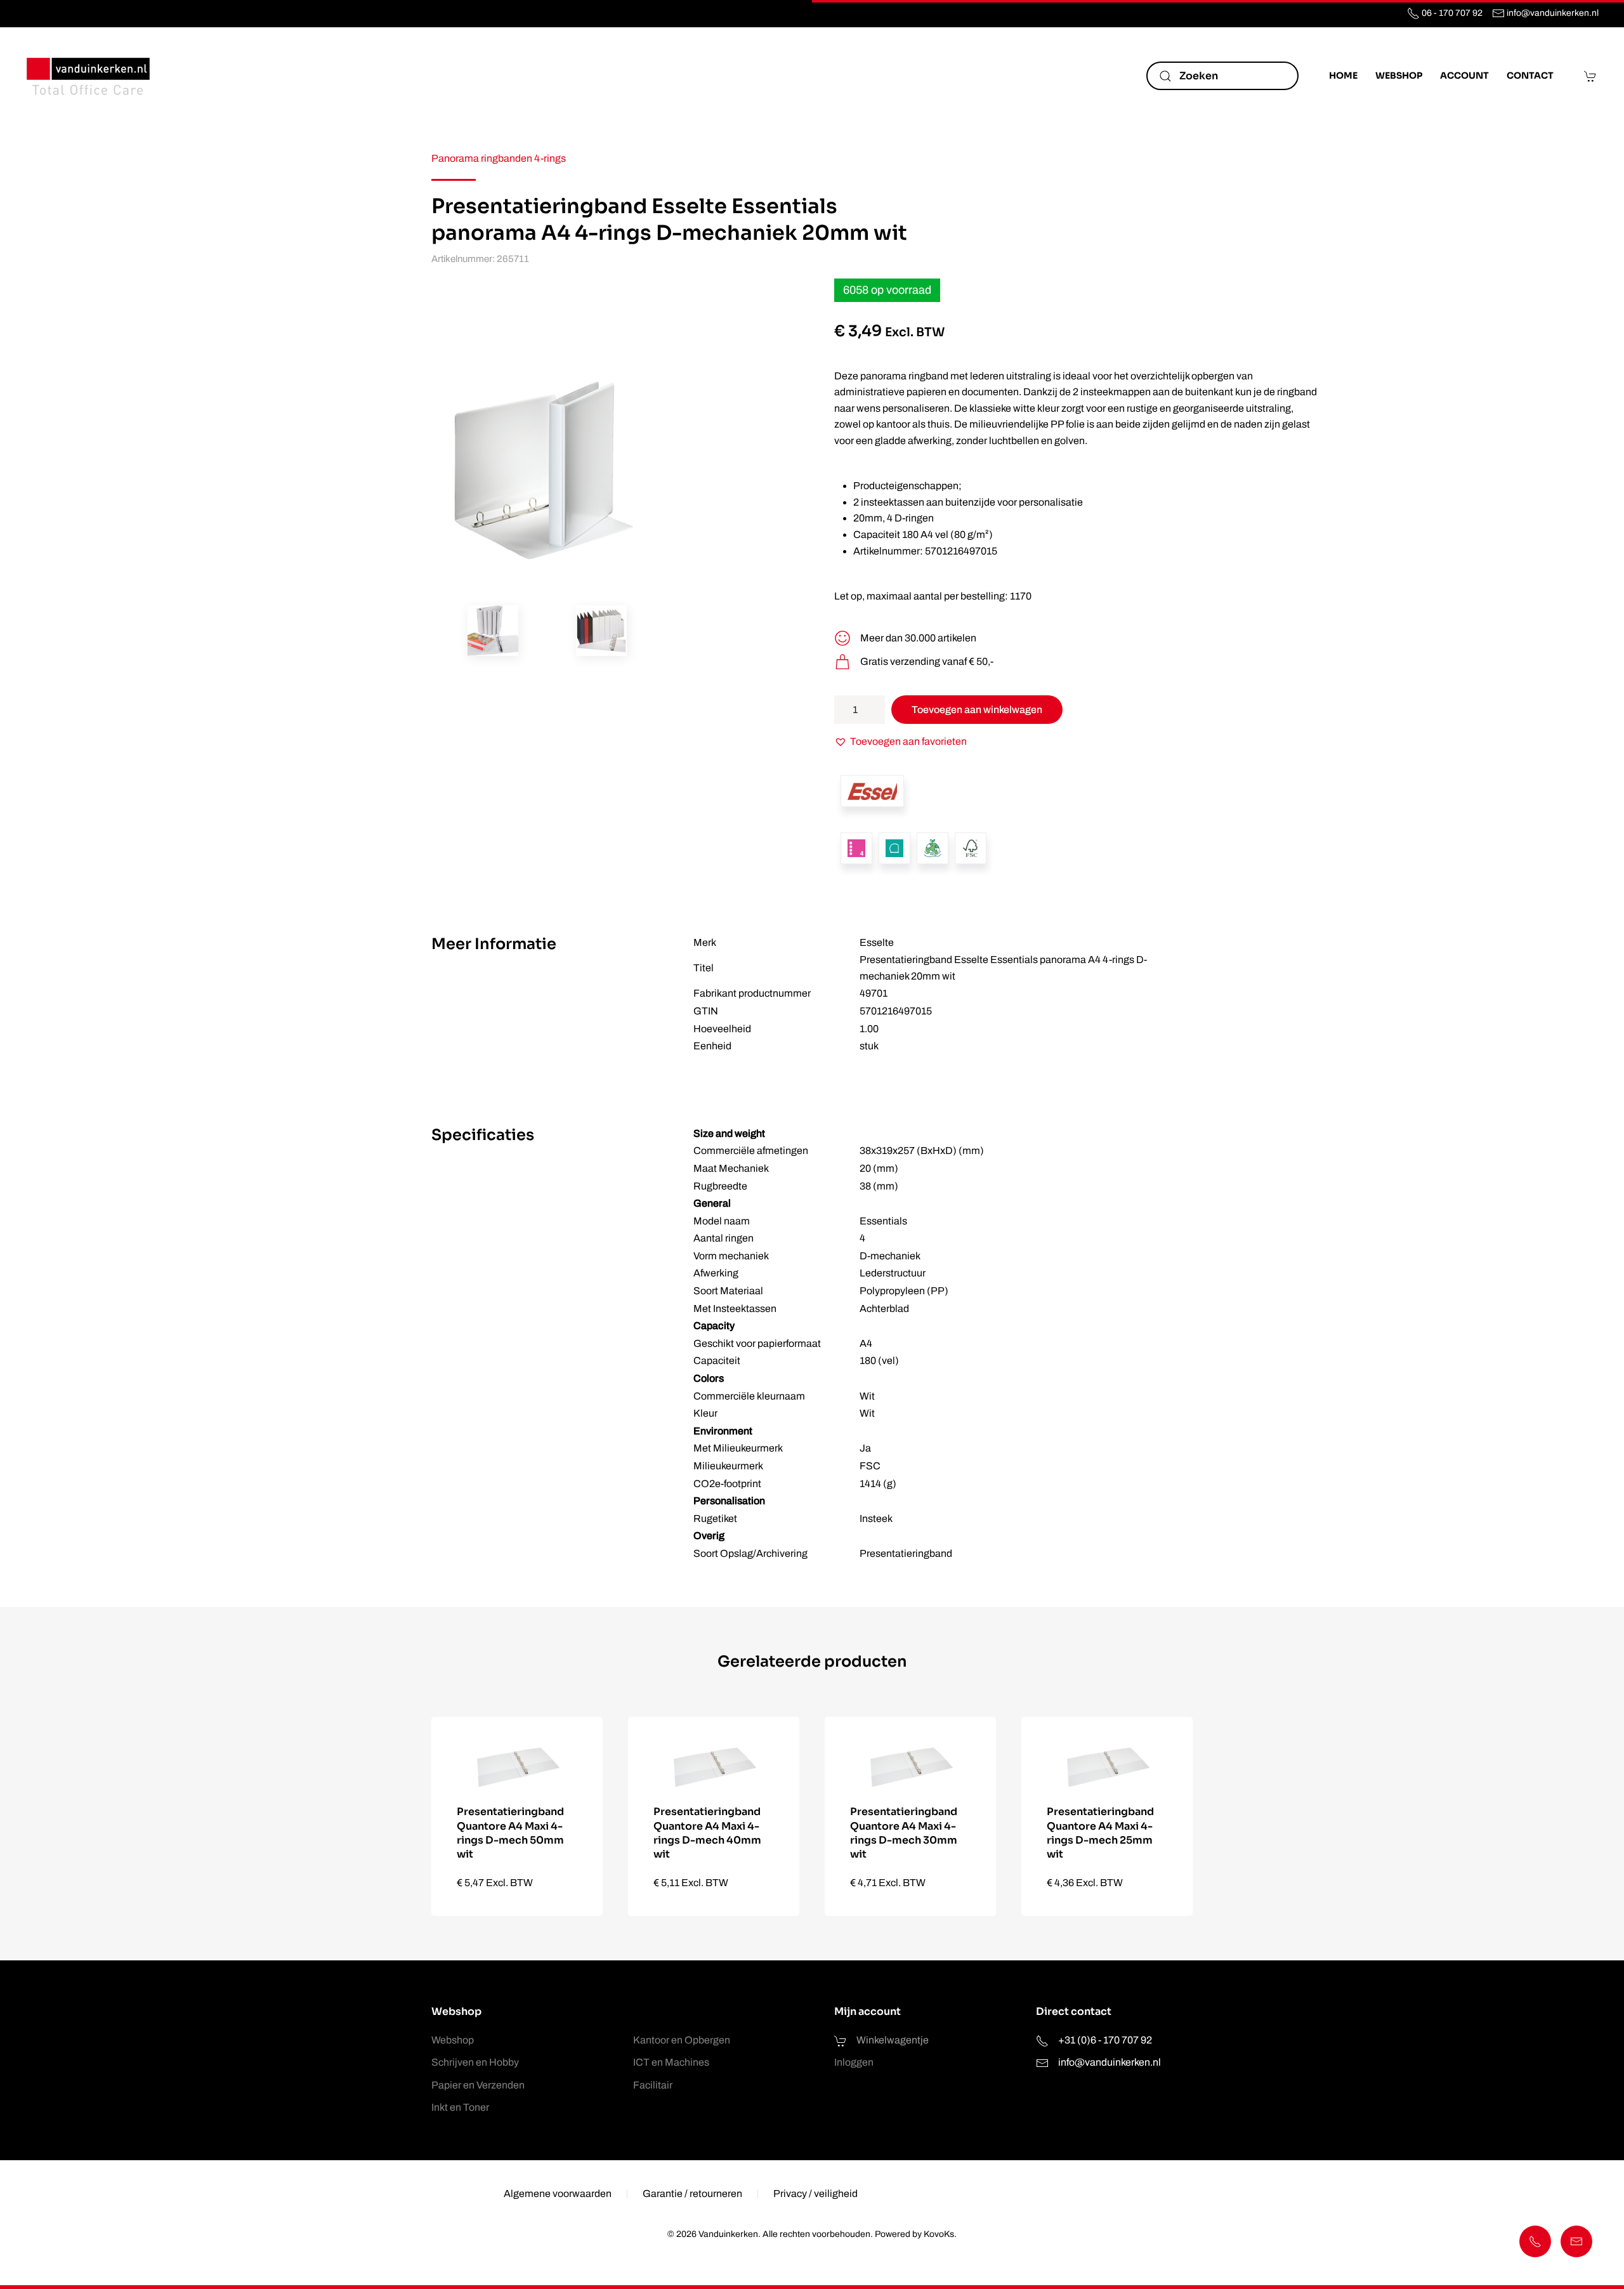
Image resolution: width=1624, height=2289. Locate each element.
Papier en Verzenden (478, 2085)
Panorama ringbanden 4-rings (499, 158)
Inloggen (854, 2062)
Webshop (453, 2040)
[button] (493, 631)
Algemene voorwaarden (558, 2194)
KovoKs (939, 2234)
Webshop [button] (1399, 75)
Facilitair (653, 2085)
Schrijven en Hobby (475, 2062)
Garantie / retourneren (692, 2194)
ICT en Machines (671, 2062)
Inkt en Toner (460, 2107)
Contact (1530, 75)
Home (1343, 75)
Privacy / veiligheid (815, 2194)
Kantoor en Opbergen (682, 2040)
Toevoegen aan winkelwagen (977, 710)
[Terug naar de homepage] (89, 76)
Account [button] (1464, 75)
